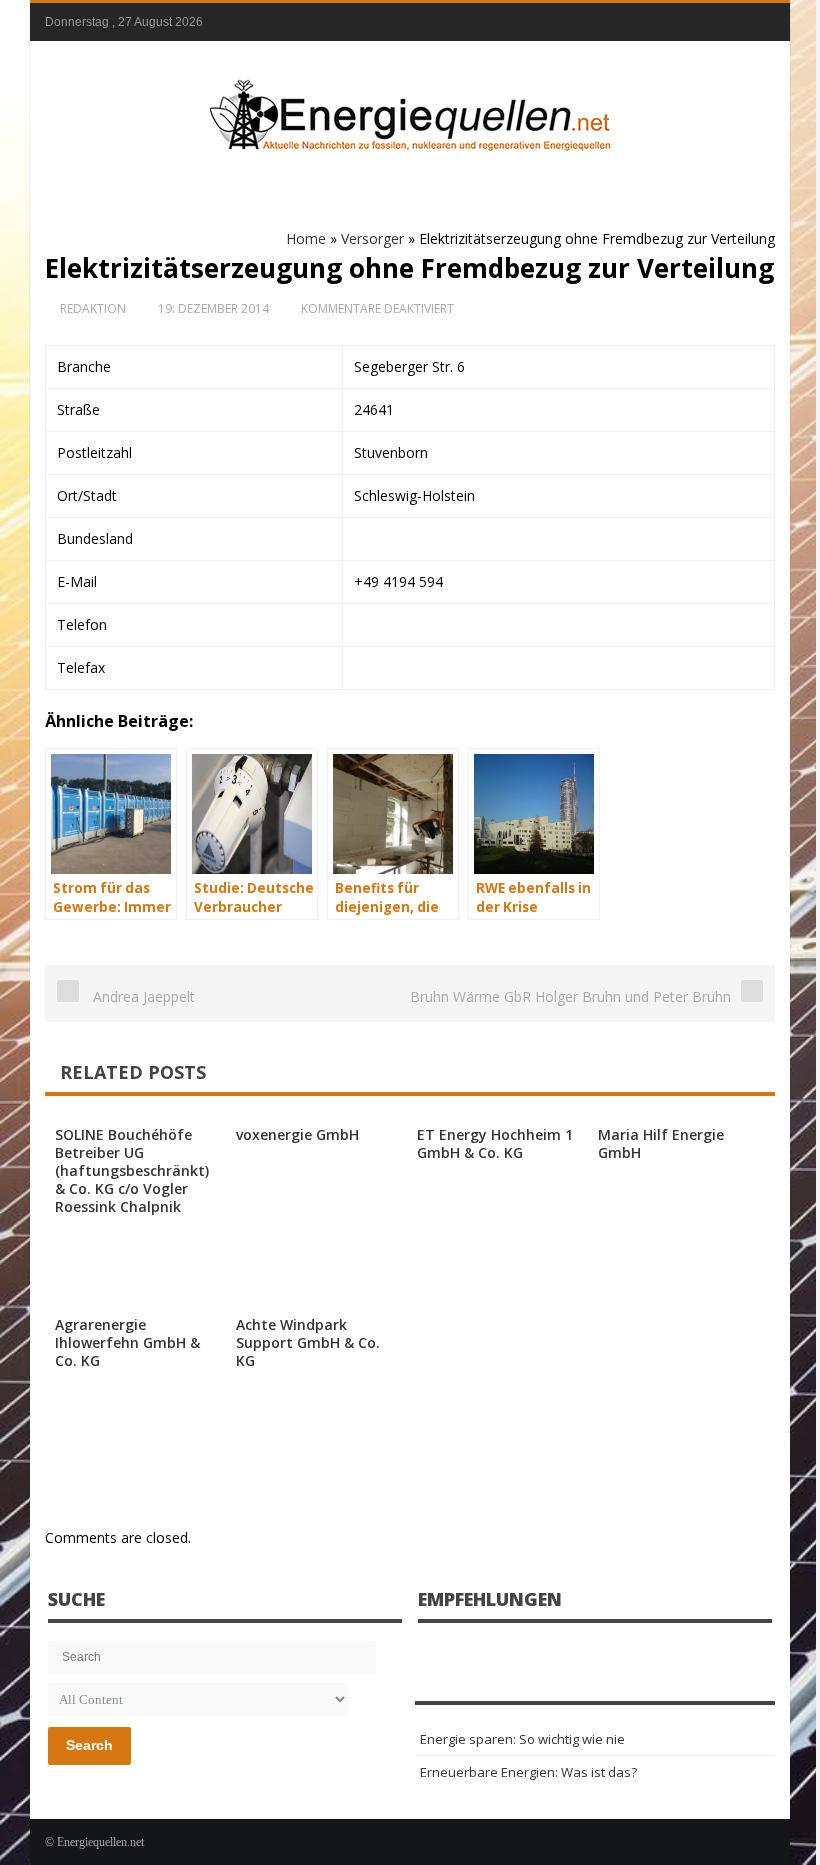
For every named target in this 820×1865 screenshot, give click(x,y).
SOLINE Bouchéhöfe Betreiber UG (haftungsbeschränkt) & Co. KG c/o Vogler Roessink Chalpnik (132, 1170)
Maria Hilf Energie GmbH (661, 1143)
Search (89, 1745)
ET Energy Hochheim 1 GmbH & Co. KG (495, 1143)
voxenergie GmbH (297, 1134)
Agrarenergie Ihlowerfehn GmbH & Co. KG (127, 1342)
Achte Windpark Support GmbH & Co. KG (308, 1342)
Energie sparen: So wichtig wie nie (522, 1739)
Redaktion (93, 308)
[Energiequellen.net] (410, 111)
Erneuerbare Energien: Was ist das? (528, 1772)
